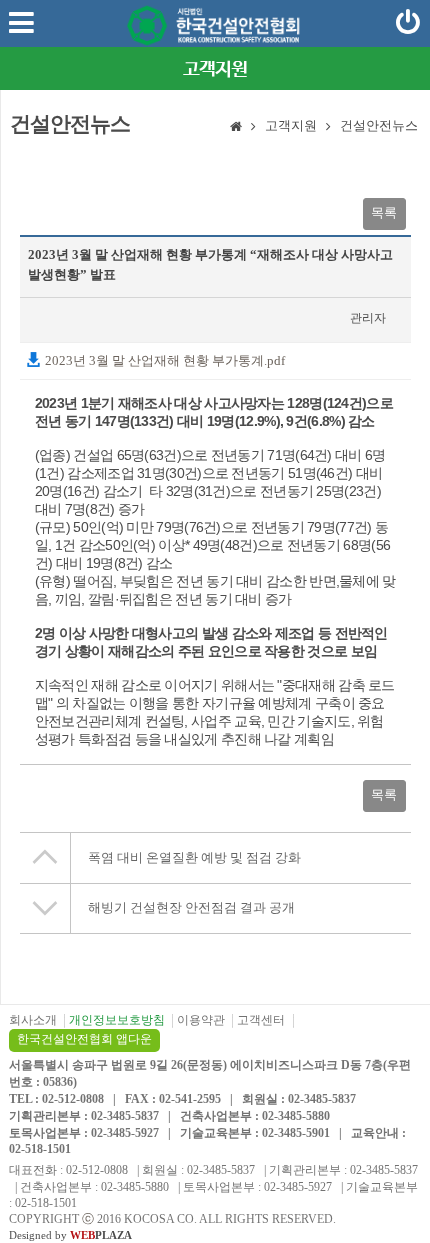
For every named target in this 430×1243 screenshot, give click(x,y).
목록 (384, 212)
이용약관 (201, 1020)
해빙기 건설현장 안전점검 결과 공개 (191, 907)
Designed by (70, 1235)
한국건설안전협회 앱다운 (84, 1039)
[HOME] (236, 128)
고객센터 (261, 1020)
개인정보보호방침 (117, 1020)
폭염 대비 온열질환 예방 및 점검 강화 (194, 857)
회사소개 (33, 1020)
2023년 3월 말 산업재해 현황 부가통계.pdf (163, 360)
